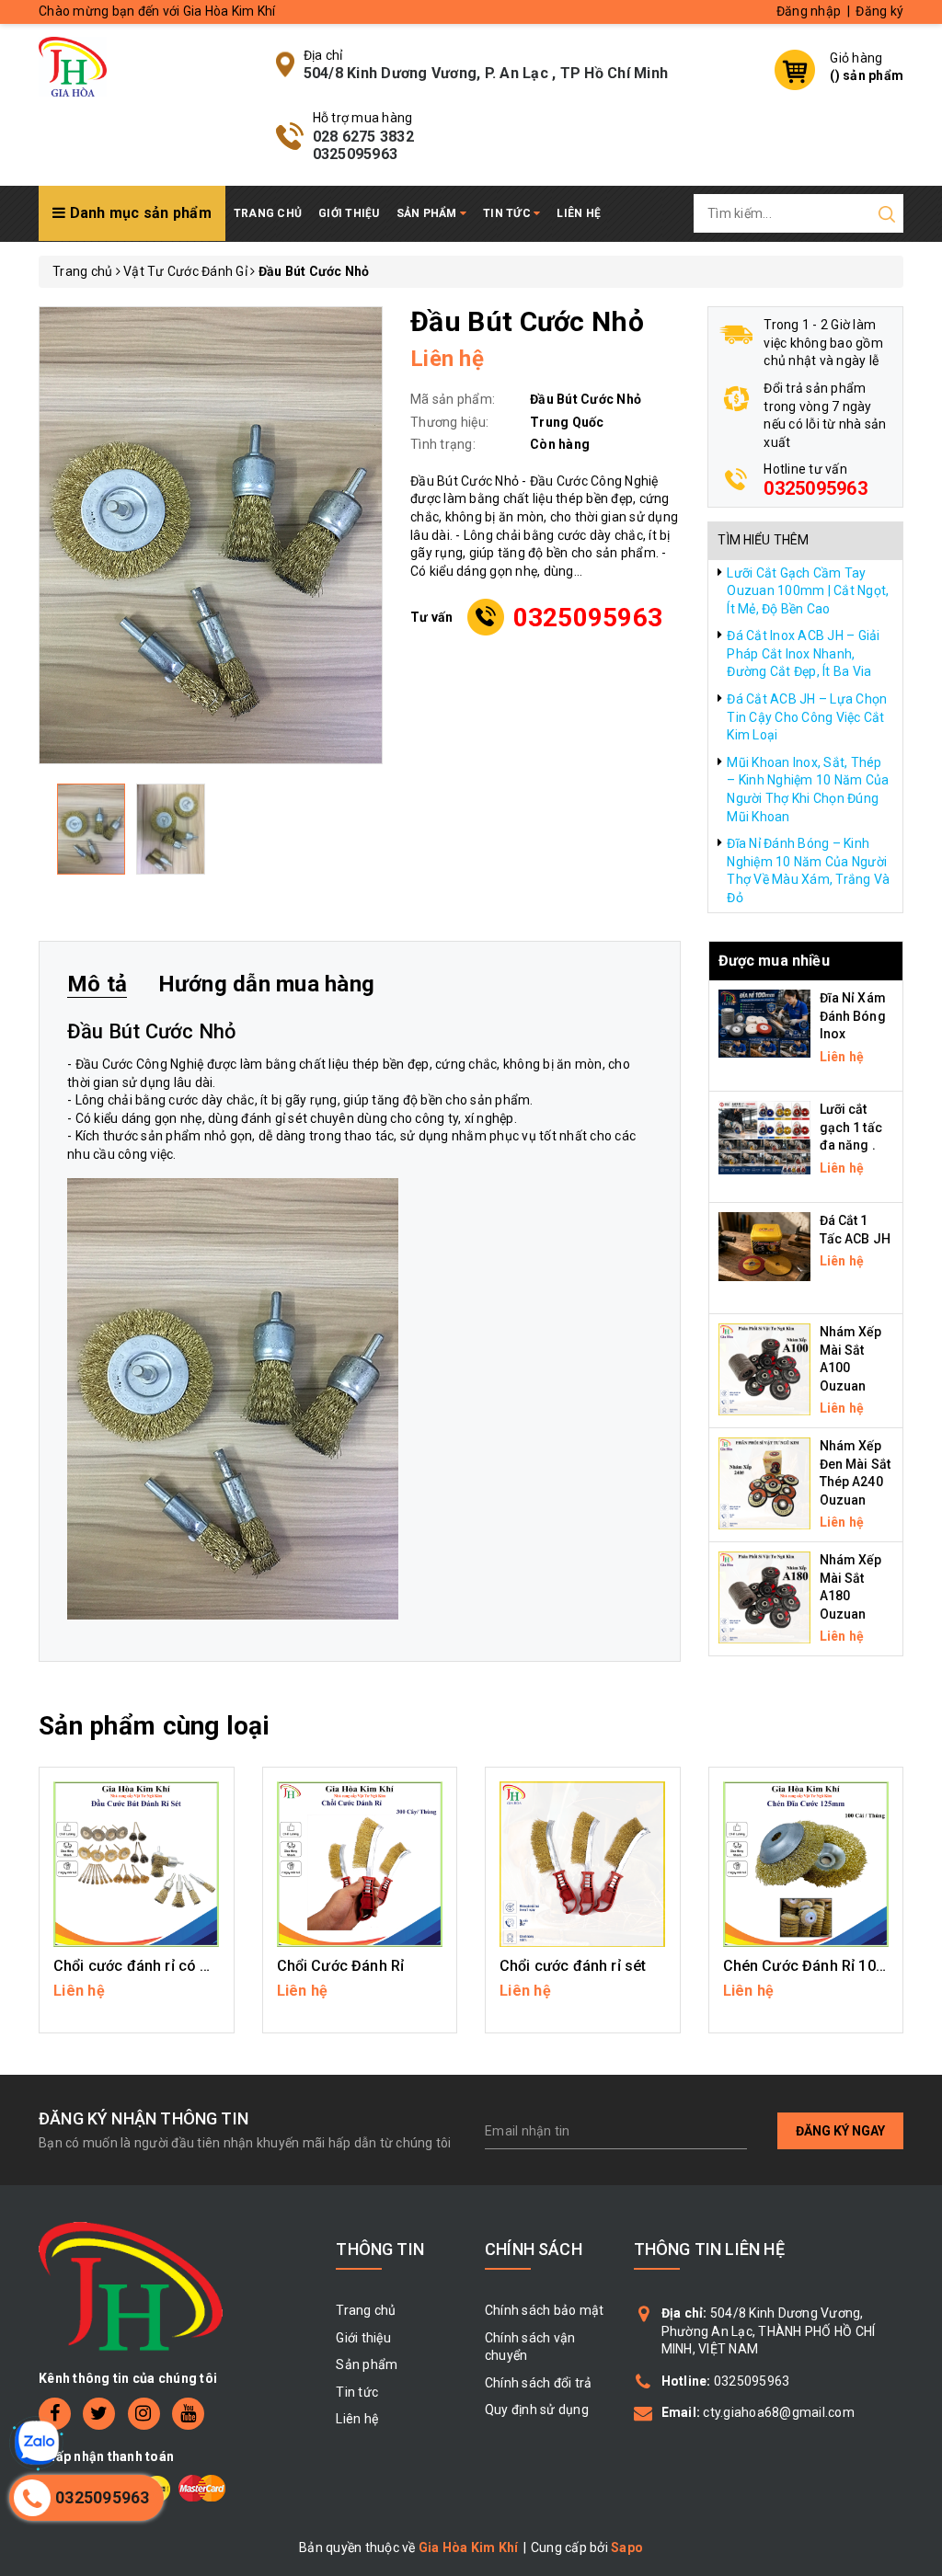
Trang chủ (268, 213)
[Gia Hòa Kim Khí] (73, 65)
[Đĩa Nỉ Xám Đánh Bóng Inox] (764, 1022)
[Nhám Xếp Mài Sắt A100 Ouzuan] (764, 1368)
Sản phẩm (428, 213)
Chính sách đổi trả (539, 2383)
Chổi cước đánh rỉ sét (573, 1966)
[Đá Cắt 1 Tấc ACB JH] (764, 1245)
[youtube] (188, 2414)
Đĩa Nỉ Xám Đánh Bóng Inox (853, 1016)
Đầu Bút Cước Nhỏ (152, 1031)
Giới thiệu (349, 213)
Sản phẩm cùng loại (154, 1726)
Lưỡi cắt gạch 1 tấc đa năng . (851, 1127)
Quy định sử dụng (537, 2410)
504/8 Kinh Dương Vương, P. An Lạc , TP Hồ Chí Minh (486, 73)
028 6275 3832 (363, 137)
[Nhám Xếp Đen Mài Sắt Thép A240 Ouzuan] (764, 1483)
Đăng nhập (809, 11)
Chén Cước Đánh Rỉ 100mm (817, 1966)
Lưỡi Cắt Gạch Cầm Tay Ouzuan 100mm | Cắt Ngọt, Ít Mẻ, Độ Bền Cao (808, 591)
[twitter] (99, 2414)
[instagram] (144, 2414)
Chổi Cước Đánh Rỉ (341, 1966)
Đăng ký (879, 11)
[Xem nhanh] (137, 1864)
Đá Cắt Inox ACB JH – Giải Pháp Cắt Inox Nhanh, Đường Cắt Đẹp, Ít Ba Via (803, 653)
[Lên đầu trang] (914, 1790)
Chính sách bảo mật (545, 2310)
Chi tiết (137, 2000)
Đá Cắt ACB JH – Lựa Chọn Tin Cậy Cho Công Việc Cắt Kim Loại (807, 717)
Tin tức (508, 213)
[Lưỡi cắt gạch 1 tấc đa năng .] (764, 1137)
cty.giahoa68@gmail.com (779, 2412)
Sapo (627, 2547)
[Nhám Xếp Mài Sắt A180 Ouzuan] (764, 1597)
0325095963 (356, 154)
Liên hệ (579, 213)
